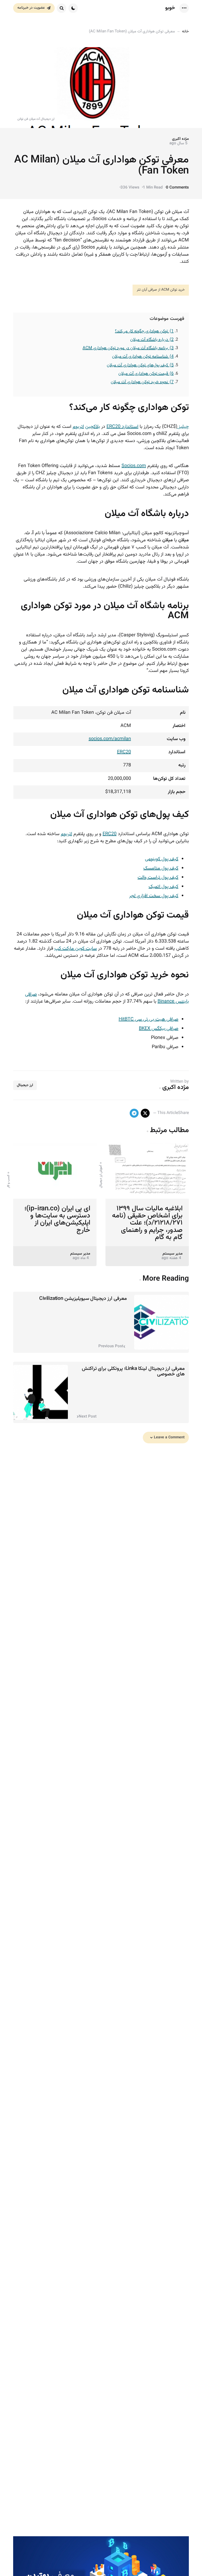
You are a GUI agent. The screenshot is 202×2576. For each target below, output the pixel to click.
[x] (145, 1113)
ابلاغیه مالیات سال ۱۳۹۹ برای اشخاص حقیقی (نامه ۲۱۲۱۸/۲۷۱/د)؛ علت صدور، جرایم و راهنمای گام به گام (147, 1223)
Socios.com (134, 466)
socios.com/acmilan (110, 739)
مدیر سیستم (173, 1254)
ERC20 (124, 752)
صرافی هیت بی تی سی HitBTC (148, 1019)
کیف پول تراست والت (158, 878)
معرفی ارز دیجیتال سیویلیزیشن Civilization (83, 1299)
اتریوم (78, 427)
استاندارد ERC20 (122, 427)
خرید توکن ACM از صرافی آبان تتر (161, 290)
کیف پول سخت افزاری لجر (154, 896)
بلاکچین (93, 427)
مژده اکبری (180, 139)
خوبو (170, 8)
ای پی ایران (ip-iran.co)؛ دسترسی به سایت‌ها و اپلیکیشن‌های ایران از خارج (57, 1219)
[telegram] (134, 1113)
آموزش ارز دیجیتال (101, 1176)
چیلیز (183, 427)
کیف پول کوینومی (162, 859)
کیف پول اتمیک (163, 887)
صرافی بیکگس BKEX (159, 1029)
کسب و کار (8, 1181)
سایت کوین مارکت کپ (76, 949)
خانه (185, 31)
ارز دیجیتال (25, 1085)
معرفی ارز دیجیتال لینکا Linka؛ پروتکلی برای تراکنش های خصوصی (133, 1371)
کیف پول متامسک (161, 868)
